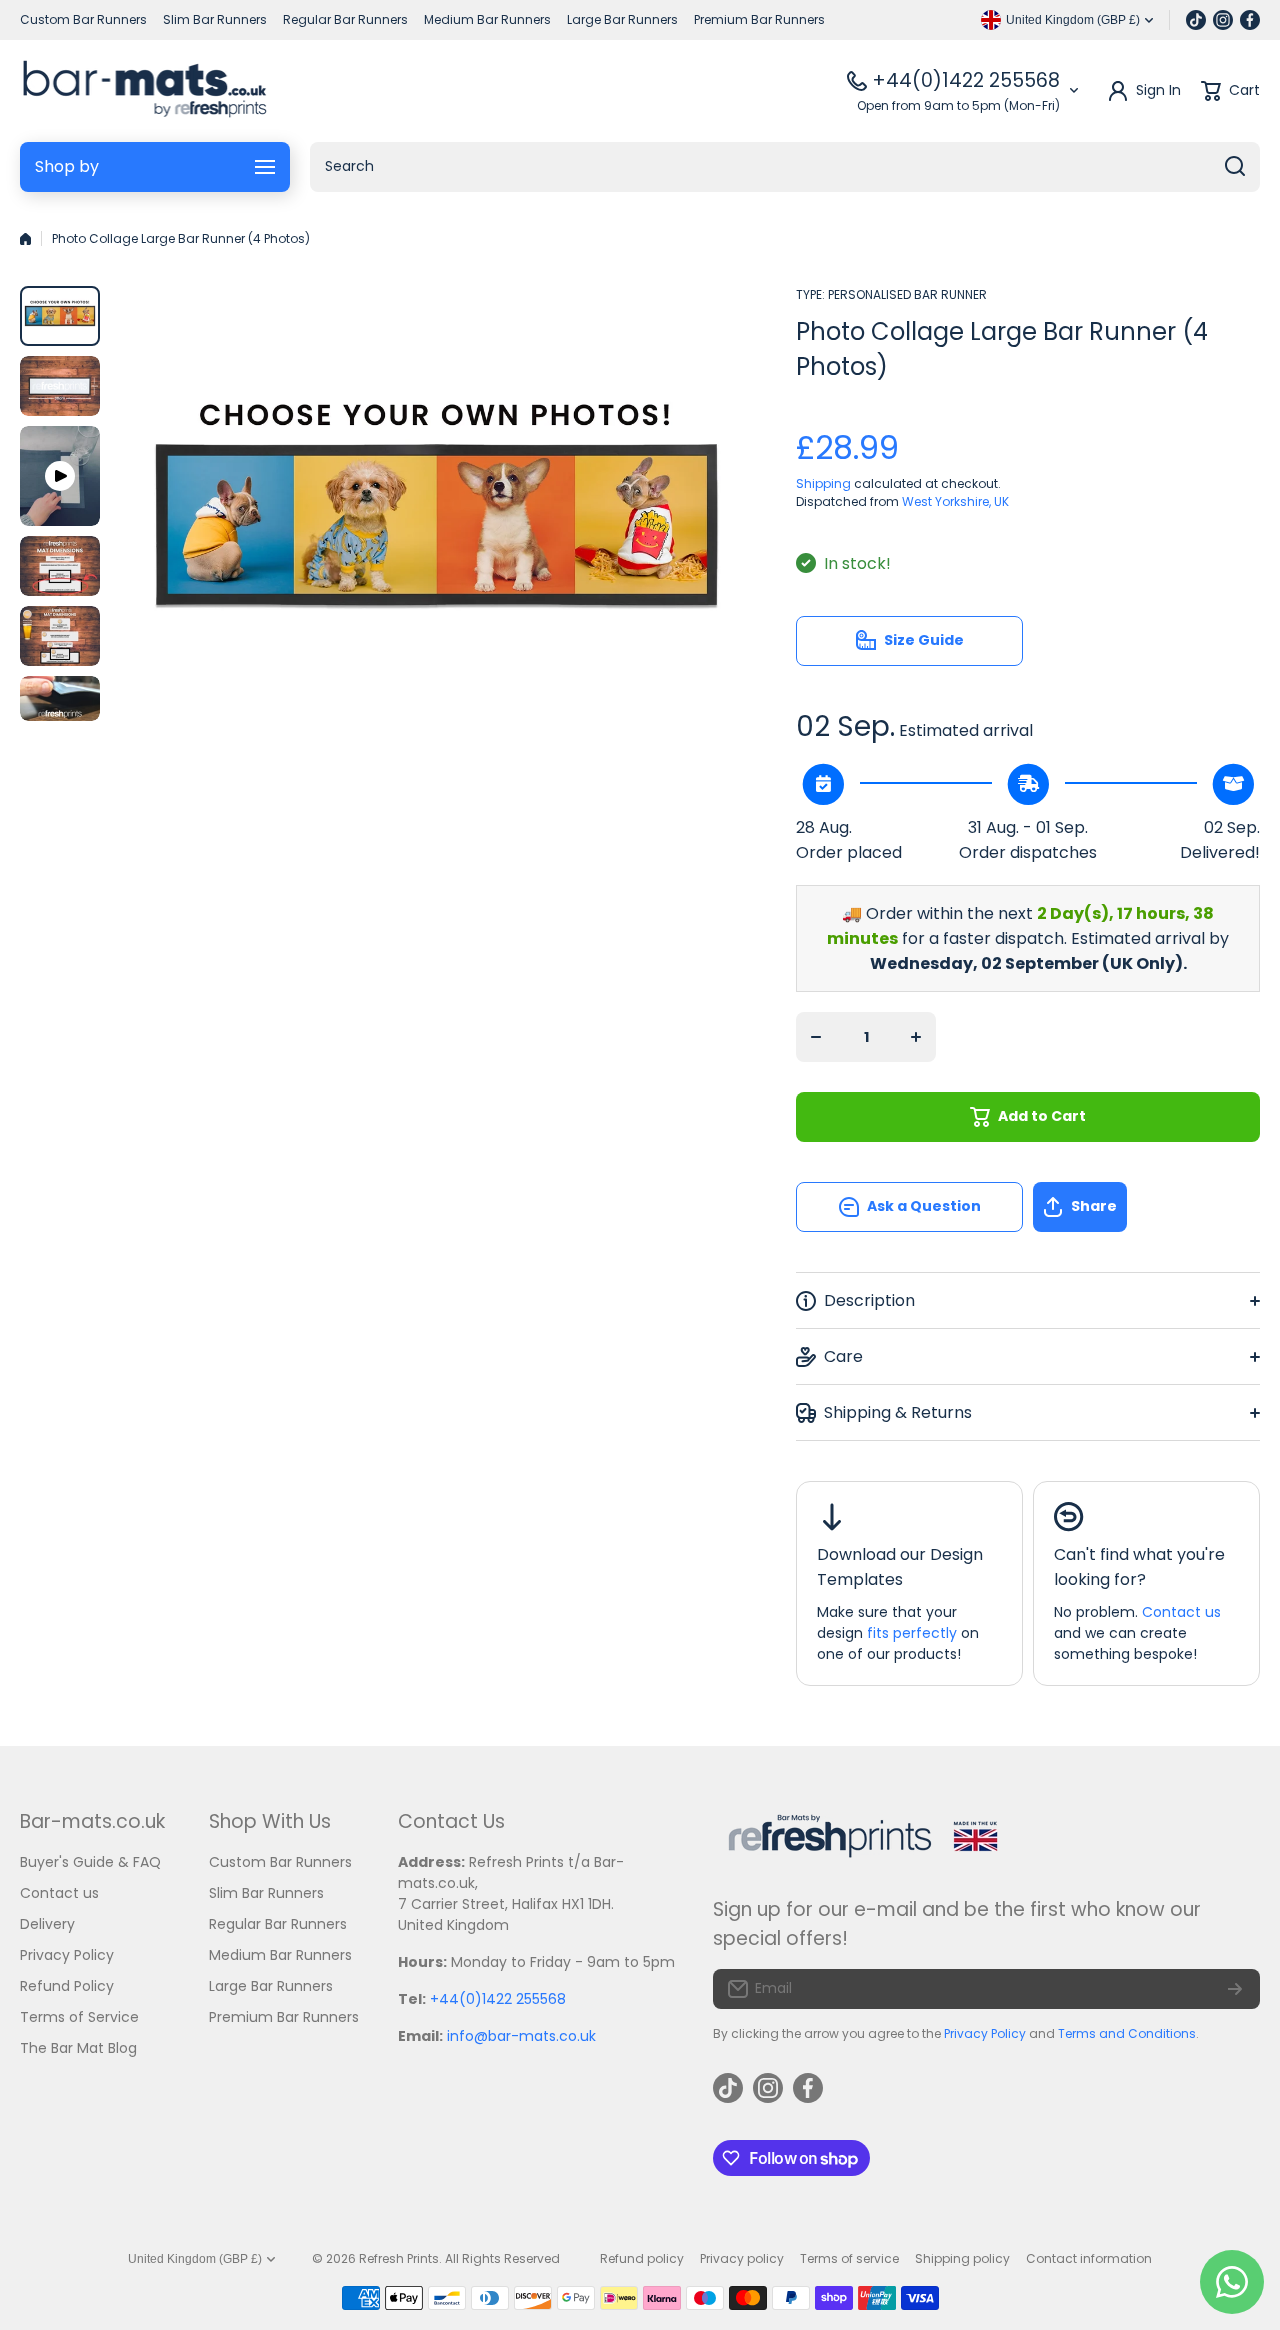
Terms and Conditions (1127, 2033)
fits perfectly (912, 1633)
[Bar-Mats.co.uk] (144, 91)
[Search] (1235, 167)
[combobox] (785, 167)
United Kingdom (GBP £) (195, 2259)
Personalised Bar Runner (907, 294)
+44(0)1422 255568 (966, 80)
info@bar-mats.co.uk (521, 2036)
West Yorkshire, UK (955, 501)
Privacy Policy (985, 2033)
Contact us (1181, 1612)
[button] (1146, 1207)
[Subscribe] (1235, 1989)
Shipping (823, 483)
